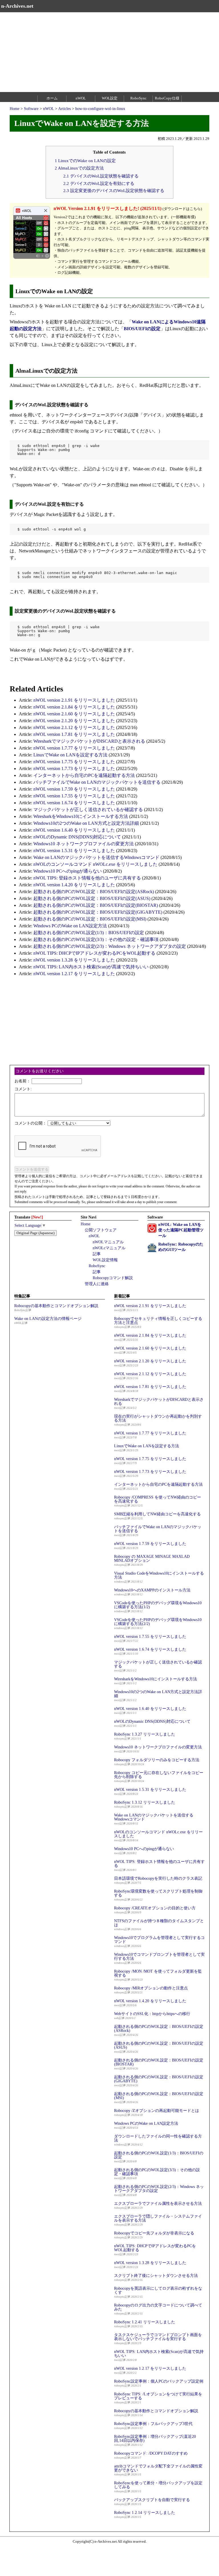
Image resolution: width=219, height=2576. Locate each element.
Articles (64, 109)
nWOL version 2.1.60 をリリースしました (74, 714)
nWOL (81, 98)
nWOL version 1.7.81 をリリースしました (74, 734)
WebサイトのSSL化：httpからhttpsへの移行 (152, 2014)
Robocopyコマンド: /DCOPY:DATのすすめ (151, 2453)
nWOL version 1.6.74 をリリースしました (74, 803)
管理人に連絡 (97, 1284)
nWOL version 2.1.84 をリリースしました (74, 707)
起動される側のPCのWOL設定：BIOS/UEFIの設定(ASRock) (94, 892)
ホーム (52, 98)
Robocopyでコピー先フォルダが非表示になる (154, 2233)
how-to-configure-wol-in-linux (100, 109)
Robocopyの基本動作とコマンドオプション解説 (56, 1306)
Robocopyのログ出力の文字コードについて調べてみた (158, 2307)
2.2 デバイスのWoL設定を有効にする (99, 183)
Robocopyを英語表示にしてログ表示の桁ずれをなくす (158, 2290)
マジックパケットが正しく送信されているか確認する (88, 810)
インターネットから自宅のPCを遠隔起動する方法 (84, 775)
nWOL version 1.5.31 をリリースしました (74, 851)
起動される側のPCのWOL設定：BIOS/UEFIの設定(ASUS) (92, 898)
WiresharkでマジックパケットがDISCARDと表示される (89, 741)
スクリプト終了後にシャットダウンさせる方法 (156, 2276)
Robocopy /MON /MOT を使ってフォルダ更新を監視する (158, 1973)
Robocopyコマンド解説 (113, 1278)
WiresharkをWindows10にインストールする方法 (81, 816)
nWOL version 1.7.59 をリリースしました (74, 789)
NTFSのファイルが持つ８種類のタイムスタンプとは (159, 1923)
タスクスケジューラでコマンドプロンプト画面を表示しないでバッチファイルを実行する (158, 2337)
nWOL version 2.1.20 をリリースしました (74, 721)
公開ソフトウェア (101, 1230)
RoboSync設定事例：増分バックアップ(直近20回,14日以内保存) (155, 2439)
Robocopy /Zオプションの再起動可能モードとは (157, 2111)
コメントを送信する (32, 1169)
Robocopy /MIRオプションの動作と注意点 (151, 1988)
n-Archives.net (17, 6)
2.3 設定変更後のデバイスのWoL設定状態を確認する (114, 190)
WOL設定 (110, 98)
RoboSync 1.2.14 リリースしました (145, 2513)
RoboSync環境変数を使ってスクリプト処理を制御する (158, 1893)
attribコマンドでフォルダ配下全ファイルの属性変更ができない (158, 2468)
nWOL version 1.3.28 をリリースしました (74, 960)
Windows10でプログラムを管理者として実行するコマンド (159, 1940)
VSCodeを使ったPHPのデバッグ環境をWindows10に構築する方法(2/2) (158, 1622)
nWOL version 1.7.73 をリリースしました (74, 768)
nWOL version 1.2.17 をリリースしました (74, 974)
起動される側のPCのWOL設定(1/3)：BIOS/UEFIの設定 (89, 933)
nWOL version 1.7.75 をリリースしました (74, 762)
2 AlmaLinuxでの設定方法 (79, 168)
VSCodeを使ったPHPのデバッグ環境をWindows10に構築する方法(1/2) (158, 1605)
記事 (97, 1254)
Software (31, 109)
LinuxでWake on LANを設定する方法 (70, 755)
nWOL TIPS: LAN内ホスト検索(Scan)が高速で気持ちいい (91, 967)
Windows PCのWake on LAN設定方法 (70, 926)
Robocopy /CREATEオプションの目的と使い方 (155, 1908)
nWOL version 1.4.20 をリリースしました (74, 885)
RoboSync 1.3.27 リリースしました (145, 1734)
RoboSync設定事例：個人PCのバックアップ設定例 (159, 2381)
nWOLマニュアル (108, 1242)
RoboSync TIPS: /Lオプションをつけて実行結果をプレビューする (158, 2396)
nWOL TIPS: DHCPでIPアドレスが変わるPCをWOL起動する (94, 953)
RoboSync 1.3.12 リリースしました (145, 1802)
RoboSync (138, 98)
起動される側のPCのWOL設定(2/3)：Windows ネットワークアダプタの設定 (110, 946)
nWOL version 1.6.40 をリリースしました (74, 830)
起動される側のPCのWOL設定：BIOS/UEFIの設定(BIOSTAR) (96, 905)
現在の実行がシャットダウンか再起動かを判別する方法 (158, 1418)
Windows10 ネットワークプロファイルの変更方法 (84, 844)
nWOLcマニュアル (109, 1248)
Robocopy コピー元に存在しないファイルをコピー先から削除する (159, 1775)
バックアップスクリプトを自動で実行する (152, 2500)
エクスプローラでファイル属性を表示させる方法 (158, 2204)
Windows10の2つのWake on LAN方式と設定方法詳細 (86, 823)
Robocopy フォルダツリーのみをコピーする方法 (157, 1760)
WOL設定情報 (105, 1260)
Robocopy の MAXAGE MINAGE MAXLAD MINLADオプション (152, 1559)
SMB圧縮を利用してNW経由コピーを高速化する (157, 1514)
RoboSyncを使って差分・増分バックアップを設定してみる (158, 2485)
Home (15, 109)
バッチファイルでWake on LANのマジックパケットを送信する (97, 782)
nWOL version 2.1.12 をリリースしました (74, 727)
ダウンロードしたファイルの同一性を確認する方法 (158, 2138)
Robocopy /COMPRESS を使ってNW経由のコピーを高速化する (158, 1499)
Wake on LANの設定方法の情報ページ (48, 1319)
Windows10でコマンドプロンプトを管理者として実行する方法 (159, 1957)
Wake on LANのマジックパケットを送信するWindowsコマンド (96, 857)
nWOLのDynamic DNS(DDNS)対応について (77, 837)
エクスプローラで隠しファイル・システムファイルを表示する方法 (158, 2218)
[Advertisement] (109, 52)
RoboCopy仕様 (167, 98)
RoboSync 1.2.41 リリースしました (145, 2322)
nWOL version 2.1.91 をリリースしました (74, 700)
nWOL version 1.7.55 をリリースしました (74, 796)
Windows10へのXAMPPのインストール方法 (152, 1590)
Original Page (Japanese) (36, 1233)
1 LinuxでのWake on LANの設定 (85, 161)
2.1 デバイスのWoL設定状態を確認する (101, 176)
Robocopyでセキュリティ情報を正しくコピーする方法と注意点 (158, 1321)
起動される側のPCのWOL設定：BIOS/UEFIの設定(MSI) (90, 919)
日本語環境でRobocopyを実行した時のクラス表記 (158, 1878)
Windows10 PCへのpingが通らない (68, 871)
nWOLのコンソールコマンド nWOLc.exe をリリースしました (95, 864)
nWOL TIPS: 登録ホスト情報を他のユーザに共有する (87, 878)
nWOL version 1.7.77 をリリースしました (74, 748)
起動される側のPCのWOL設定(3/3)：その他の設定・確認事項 (96, 939)
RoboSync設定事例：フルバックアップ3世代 (153, 2424)
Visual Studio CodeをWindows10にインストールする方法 (159, 1575)
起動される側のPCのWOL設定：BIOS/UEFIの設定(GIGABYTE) (98, 912)
